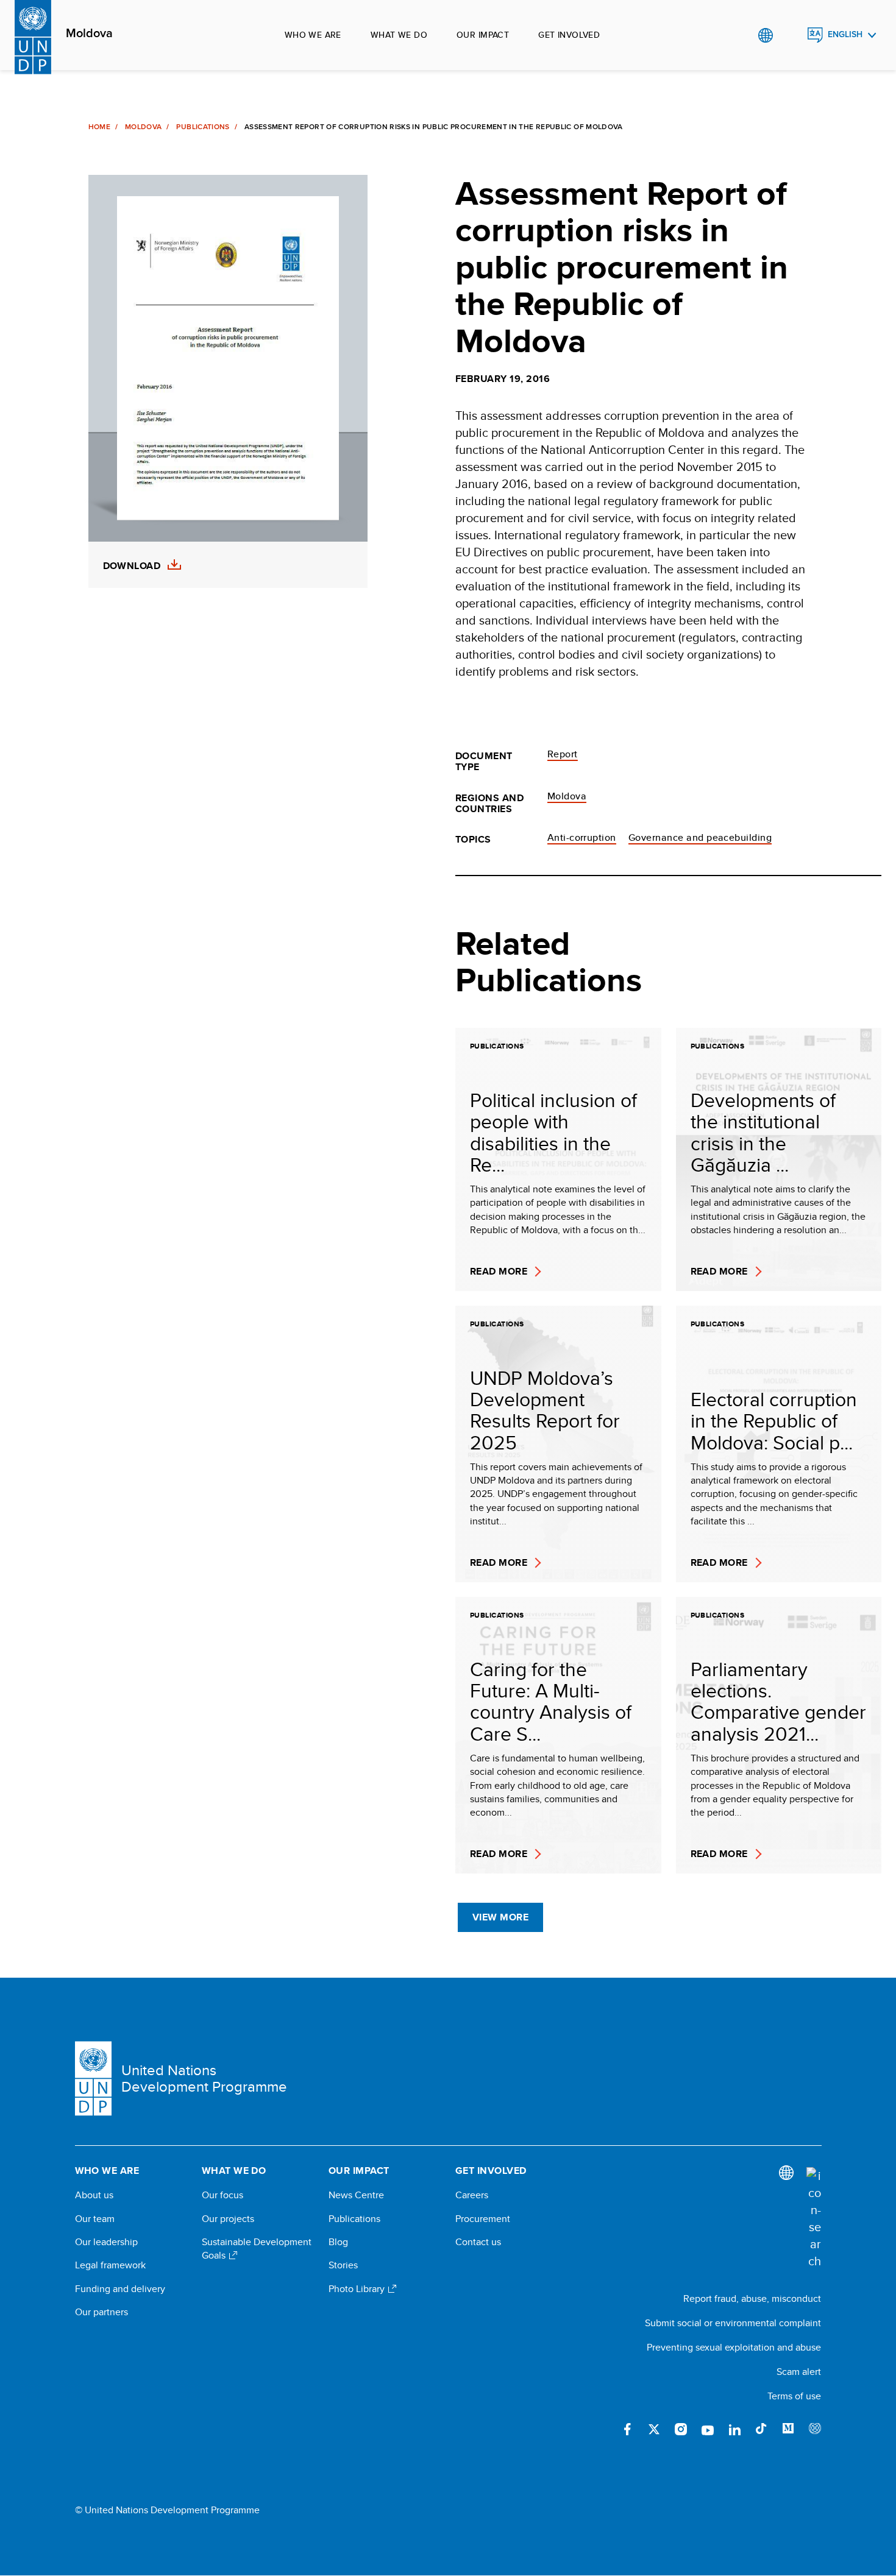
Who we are (313, 35)
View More (500, 1917)
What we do (399, 35)
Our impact (483, 35)
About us (94, 2195)
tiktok (761, 2429)
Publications (203, 127)
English (845, 34)
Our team (95, 2219)
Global (765, 35)
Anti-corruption (582, 837)
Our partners (101, 2312)
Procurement (483, 2219)
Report (563, 754)
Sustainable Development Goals (257, 2249)
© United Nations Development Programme (167, 2510)
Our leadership (106, 2242)
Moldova (89, 34)
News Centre (356, 2195)
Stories (343, 2265)
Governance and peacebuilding (700, 837)
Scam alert (799, 2372)
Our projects (228, 2219)
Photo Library (358, 2289)
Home (99, 127)
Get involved (569, 35)
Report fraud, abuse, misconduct (752, 2298)
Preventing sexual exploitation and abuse (734, 2347)
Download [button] (132, 566)
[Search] (814, 2218)
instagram (681, 2429)
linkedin (734, 2429)
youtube (708, 2429)
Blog (338, 2242)
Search (790, 35)
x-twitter (654, 2429)
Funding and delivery (120, 2289)
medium (788, 2429)
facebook (627, 2429)
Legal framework (110, 2265)
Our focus (222, 2195)
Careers (472, 2195)
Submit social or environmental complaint (733, 2323)
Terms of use (794, 2396)
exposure (815, 2429)
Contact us (478, 2242)
